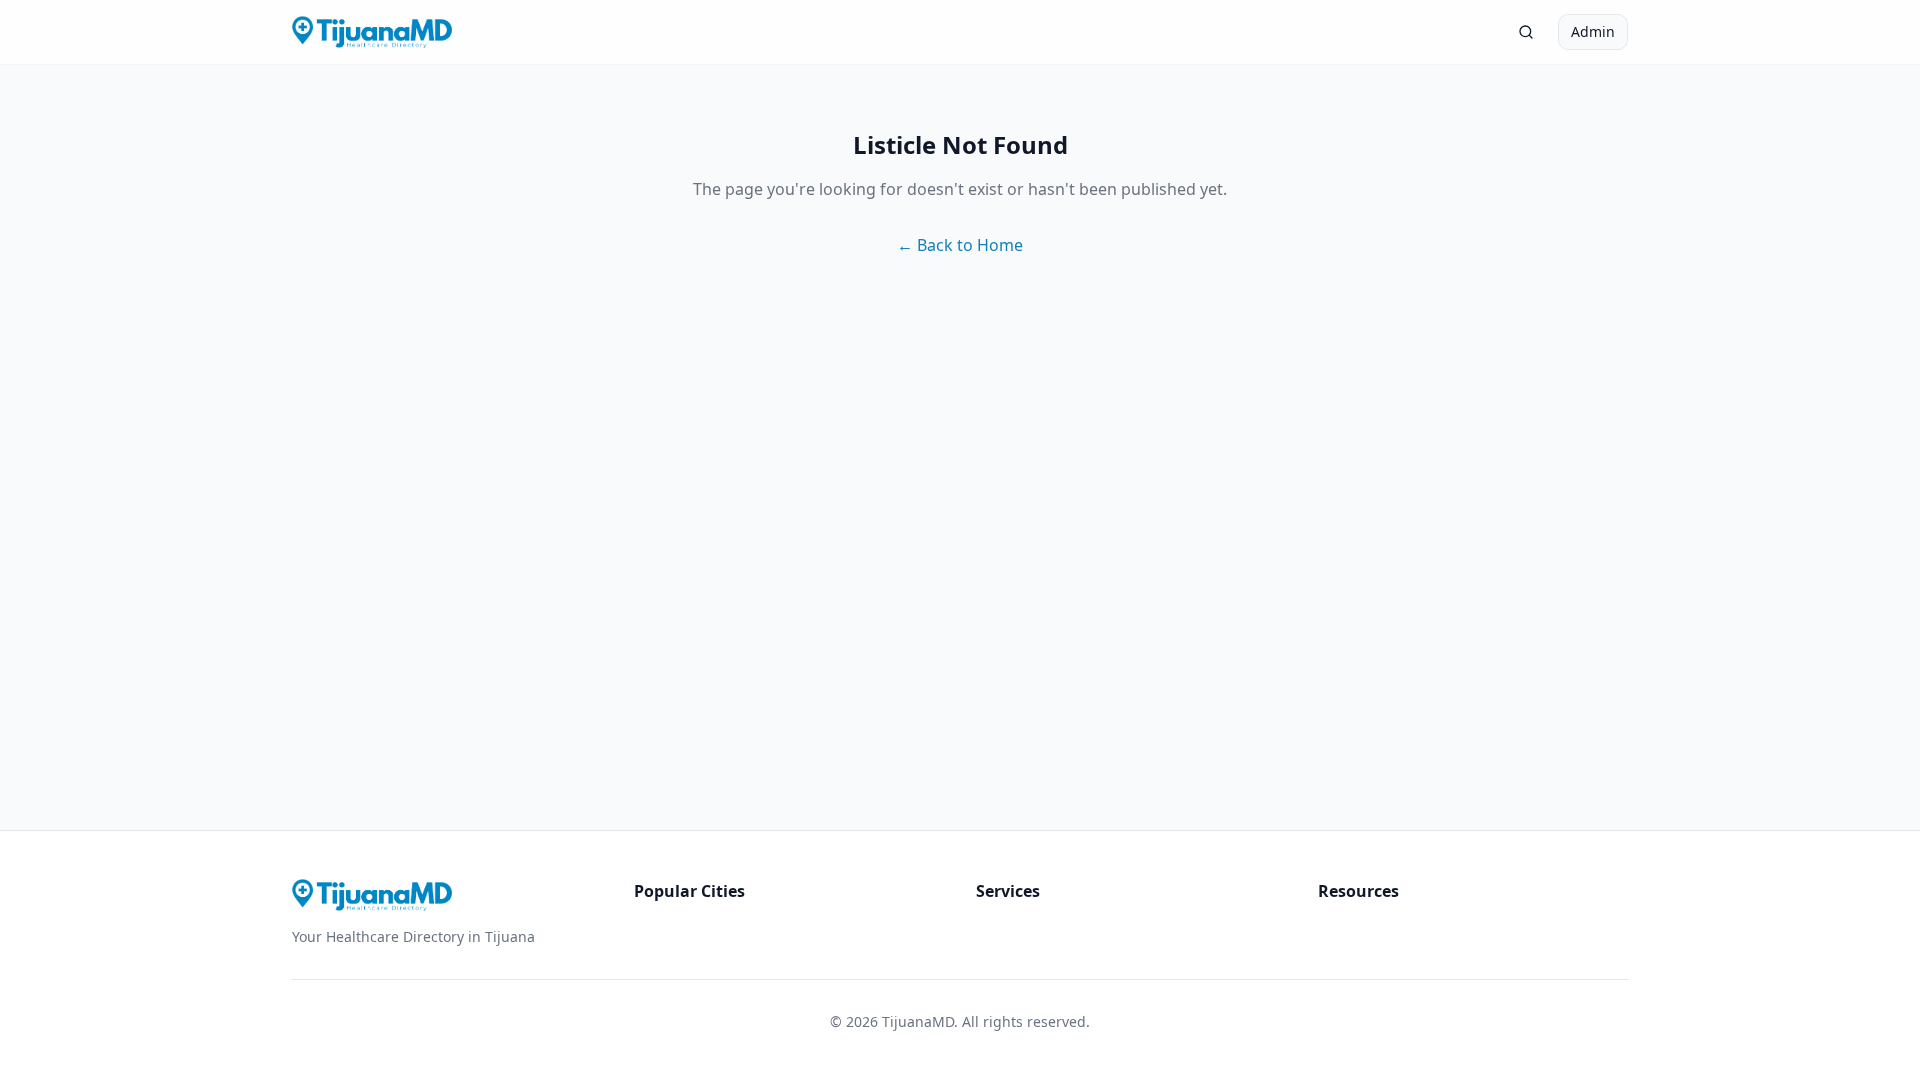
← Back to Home (960, 245)
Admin (1593, 31)
